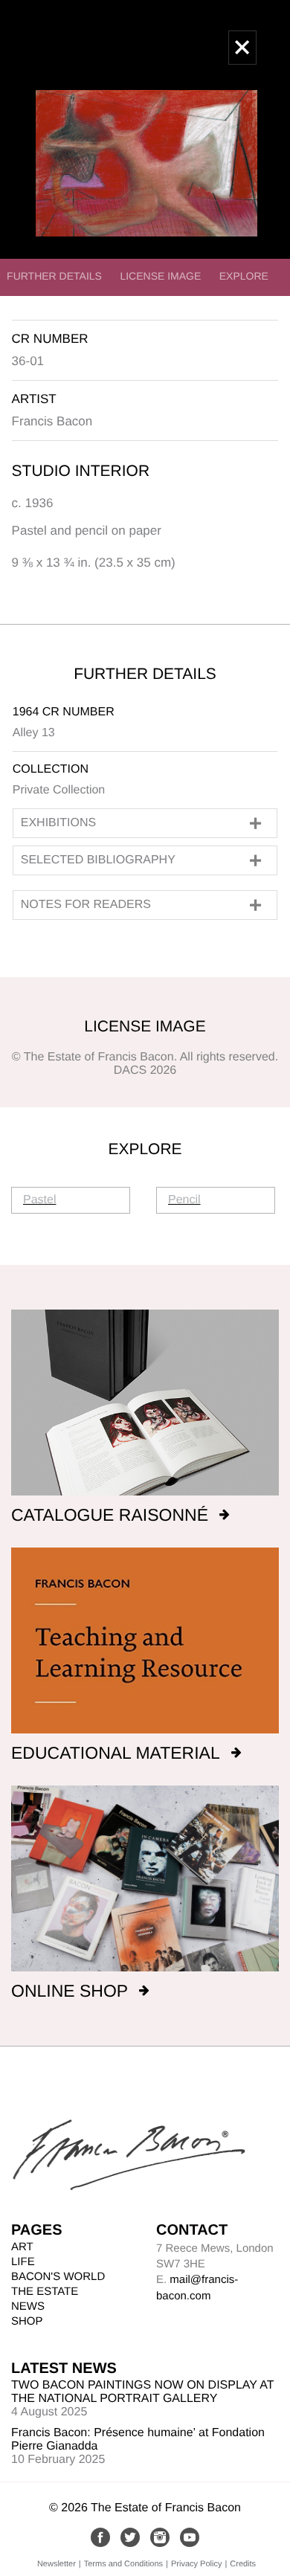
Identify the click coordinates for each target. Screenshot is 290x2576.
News (28, 2306)
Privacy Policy (196, 2564)
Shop (27, 2321)
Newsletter (57, 2564)
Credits (243, 2564)
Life (23, 2262)
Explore (244, 276)
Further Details (54, 276)
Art (22, 2247)
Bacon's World (58, 2277)
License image (160, 276)
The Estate (45, 2292)
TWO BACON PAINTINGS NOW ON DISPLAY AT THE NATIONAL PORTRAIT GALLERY (142, 2392)
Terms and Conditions (123, 2564)
